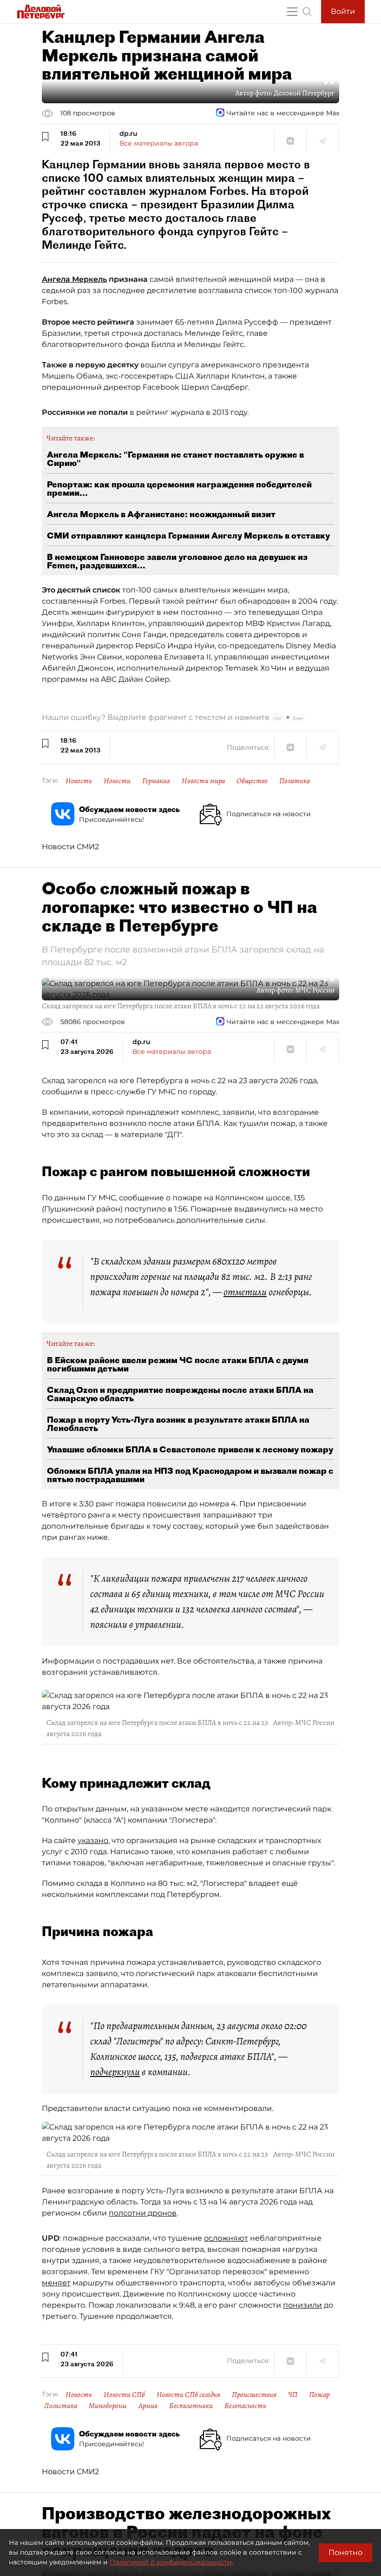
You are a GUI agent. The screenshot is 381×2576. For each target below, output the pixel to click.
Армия (148, 2406)
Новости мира (203, 781)
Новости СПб (124, 2395)
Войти (343, 11)
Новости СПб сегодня (188, 2395)
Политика (295, 781)
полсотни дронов (143, 2213)
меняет (56, 2283)
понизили (302, 2305)
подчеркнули (115, 2072)
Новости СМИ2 (70, 847)
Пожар (319, 2395)
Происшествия (254, 2395)
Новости (117, 781)
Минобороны (108, 2406)
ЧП (293, 2395)
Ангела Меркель (74, 279)
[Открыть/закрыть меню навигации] (292, 12)
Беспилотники (191, 2406)
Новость (79, 781)
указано (93, 1840)
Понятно (345, 2553)
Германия (156, 781)
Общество (252, 781)
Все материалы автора (159, 143)
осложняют (226, 2238)
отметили (245, 1292)
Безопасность (245, 2406)
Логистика (61, 2406)
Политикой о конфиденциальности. (171, 2562)
